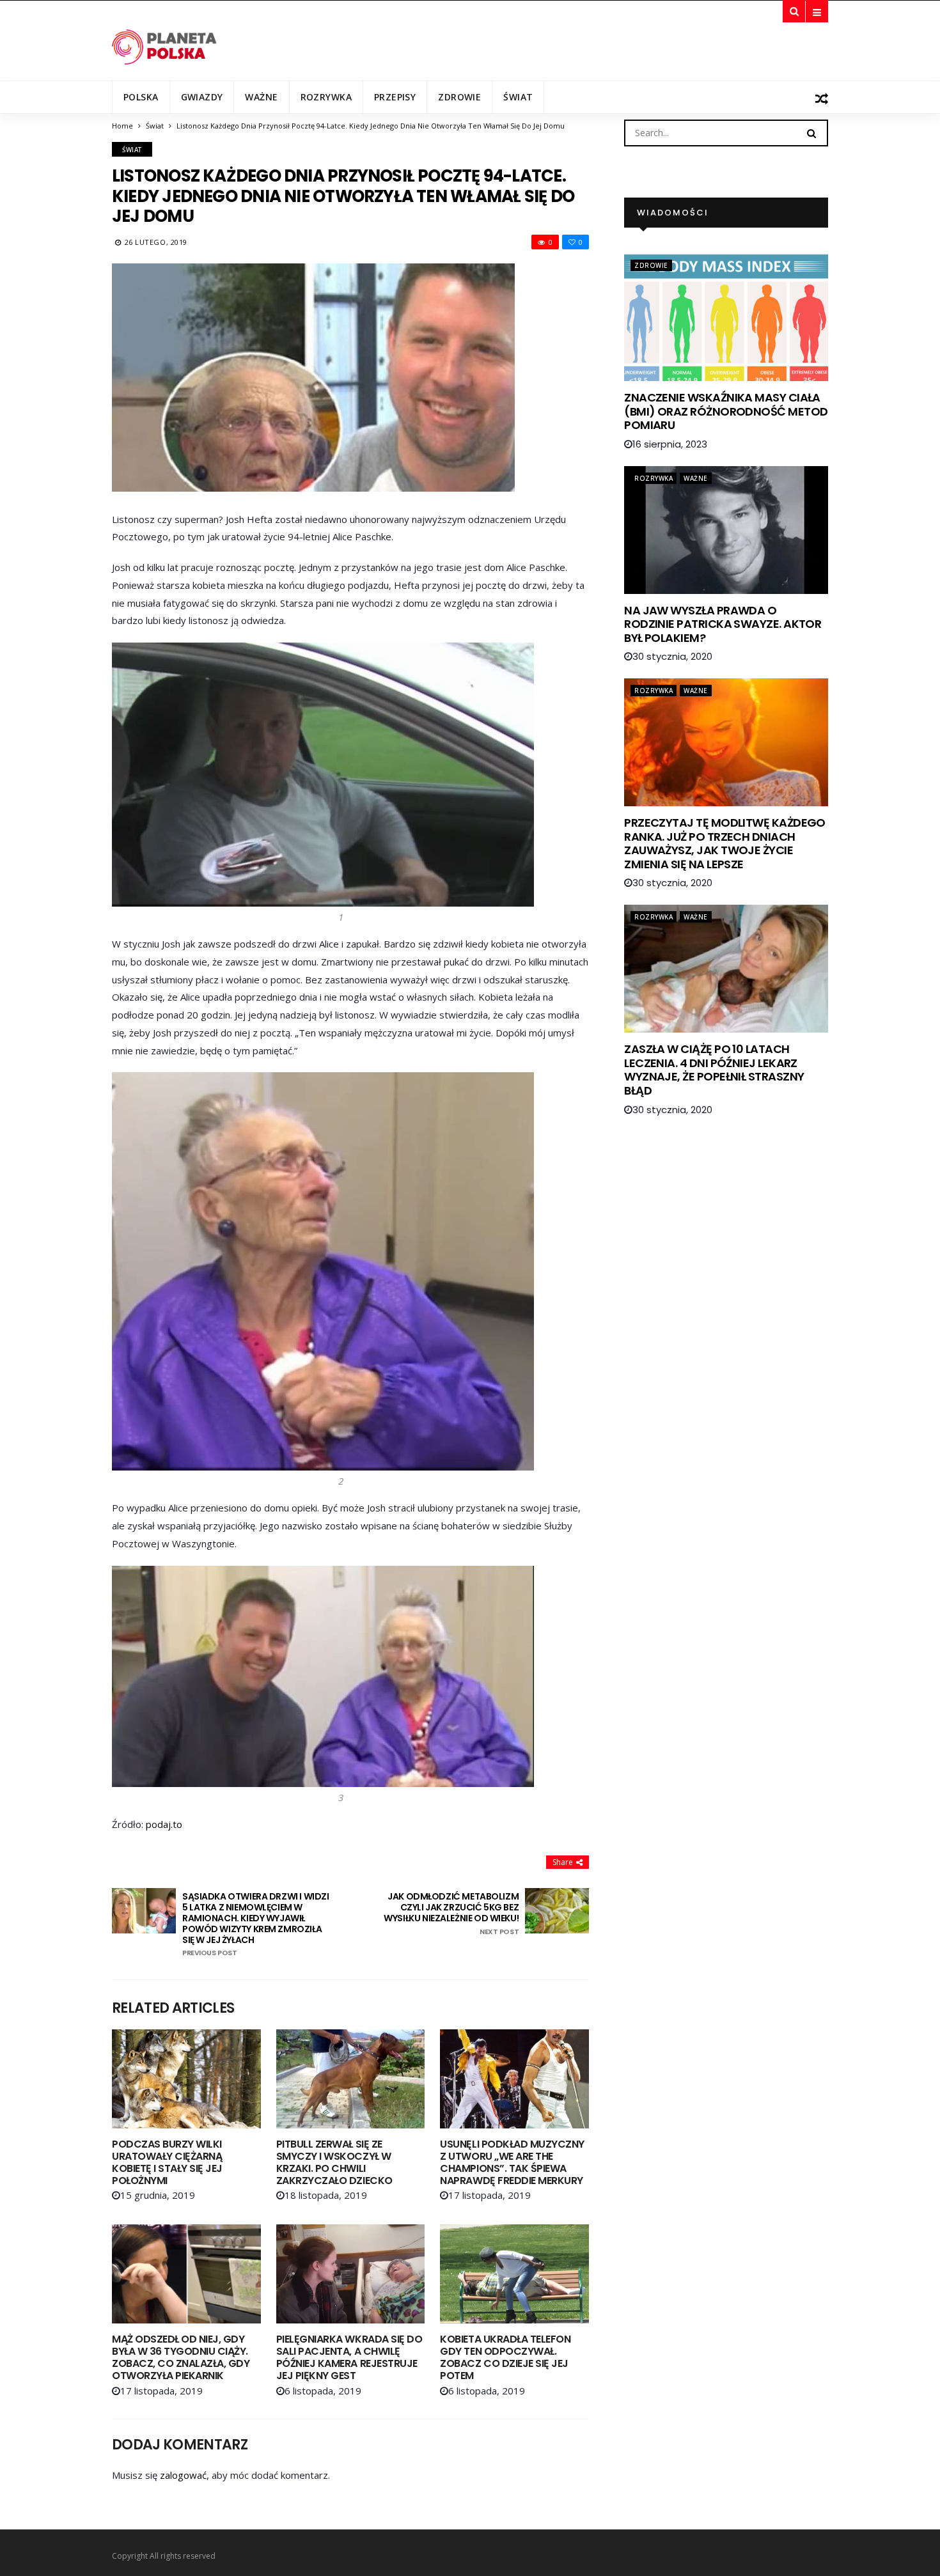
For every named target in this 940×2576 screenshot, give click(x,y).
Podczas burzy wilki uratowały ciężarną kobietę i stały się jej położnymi (167, 2163)
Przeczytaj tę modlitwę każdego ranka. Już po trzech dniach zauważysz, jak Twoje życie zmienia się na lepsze (725, 843)
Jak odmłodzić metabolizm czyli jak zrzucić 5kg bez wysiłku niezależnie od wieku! (451, 1914)
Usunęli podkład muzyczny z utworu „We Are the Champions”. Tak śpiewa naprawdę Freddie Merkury (512, 2163)
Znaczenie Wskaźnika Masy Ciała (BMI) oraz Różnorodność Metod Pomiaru (726, 411)
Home (122, 126)
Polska (141, 97)
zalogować (183, 2475)
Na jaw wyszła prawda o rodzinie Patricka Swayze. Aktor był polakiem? (723, 624)
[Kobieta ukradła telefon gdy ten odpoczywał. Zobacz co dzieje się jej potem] (514, 2274)
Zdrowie (459, 97)
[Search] (811, 132)
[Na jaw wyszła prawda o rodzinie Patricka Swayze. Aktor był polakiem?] (726, 530)
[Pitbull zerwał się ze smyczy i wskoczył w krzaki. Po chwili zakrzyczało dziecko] (351, 2079)
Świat (518, 97)
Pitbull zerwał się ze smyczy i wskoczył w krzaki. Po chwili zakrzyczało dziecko (334, 2163)
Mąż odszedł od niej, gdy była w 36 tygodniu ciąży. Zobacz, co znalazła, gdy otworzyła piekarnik (181, 2358)
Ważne (261, 97)
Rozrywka (326, 97)
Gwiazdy (202, 97)
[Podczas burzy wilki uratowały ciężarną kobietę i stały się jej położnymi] (186, 2079)
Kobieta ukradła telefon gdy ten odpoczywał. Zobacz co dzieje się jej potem (505, 2358)
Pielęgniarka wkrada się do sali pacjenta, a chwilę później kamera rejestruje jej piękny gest (349, 2358)
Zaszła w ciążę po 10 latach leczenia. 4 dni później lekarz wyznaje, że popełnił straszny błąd (714, 1070)
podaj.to (164, 1824)
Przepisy (395, 97)
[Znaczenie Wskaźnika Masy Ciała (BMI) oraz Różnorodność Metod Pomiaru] (726, 317)
